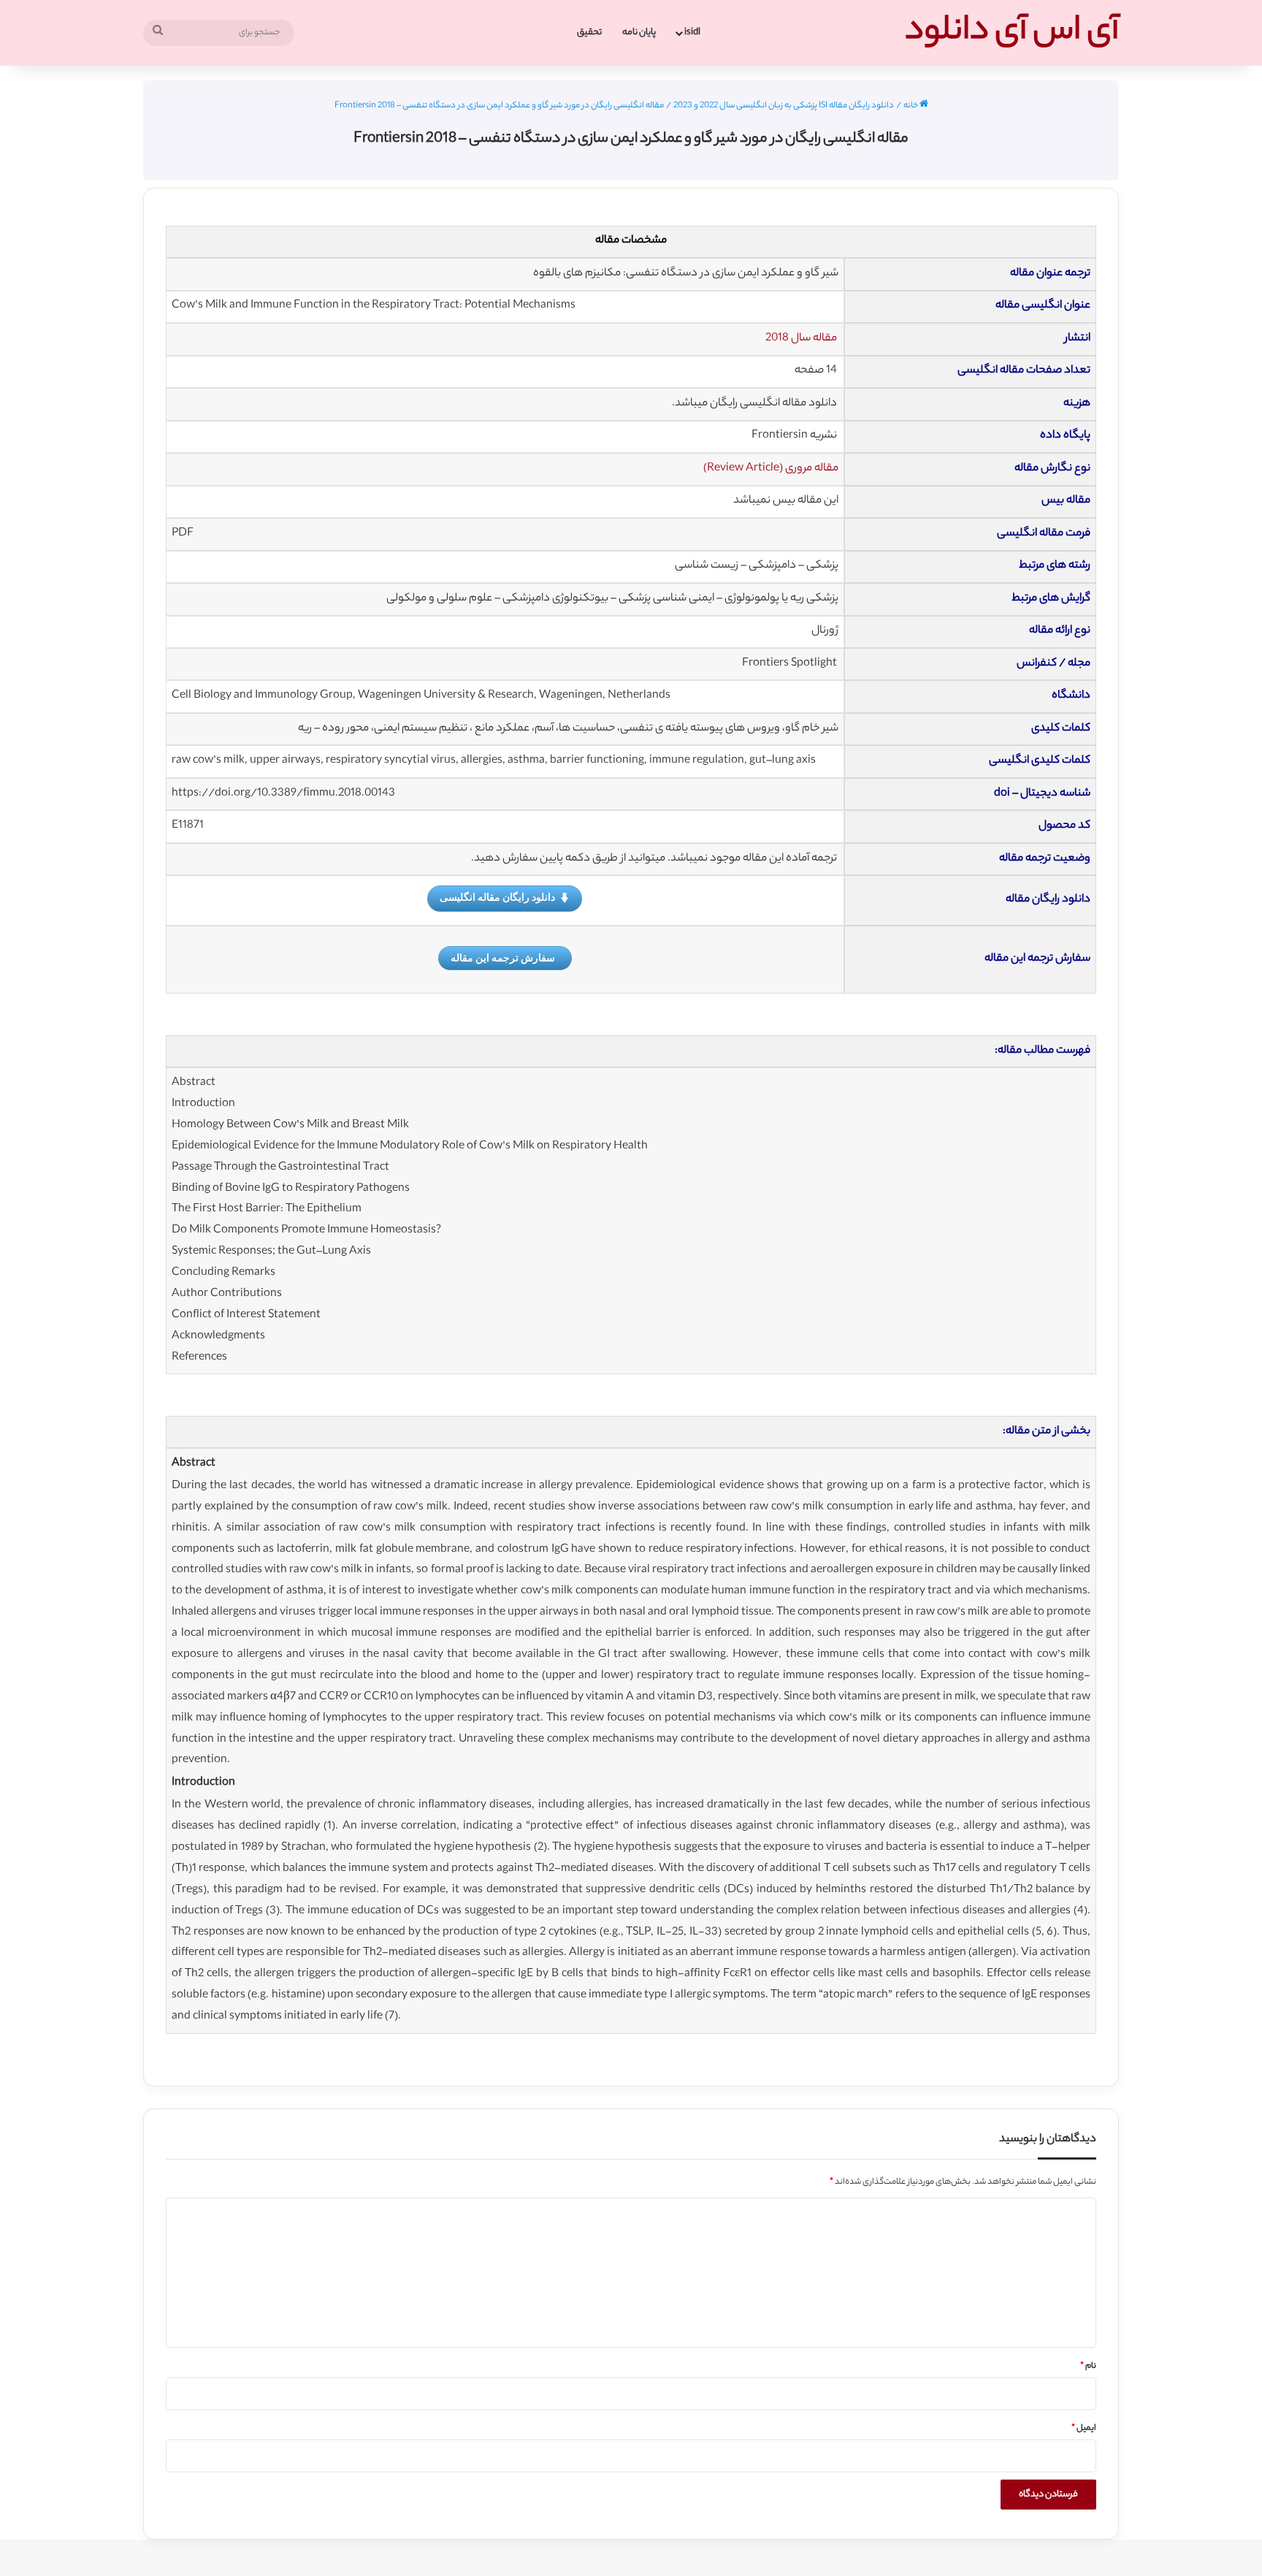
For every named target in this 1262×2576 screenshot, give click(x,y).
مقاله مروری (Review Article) (771, 469)
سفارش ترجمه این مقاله (503, 957)
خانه (911, 106)
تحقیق (589, 33)
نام (1088, 2366)
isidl (692, 33)
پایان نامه (639, 33)
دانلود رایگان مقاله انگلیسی (497, 897)
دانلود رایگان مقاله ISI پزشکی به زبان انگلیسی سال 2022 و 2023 (784, 106)
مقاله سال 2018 (801, 339)
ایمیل (1084, 2428)
